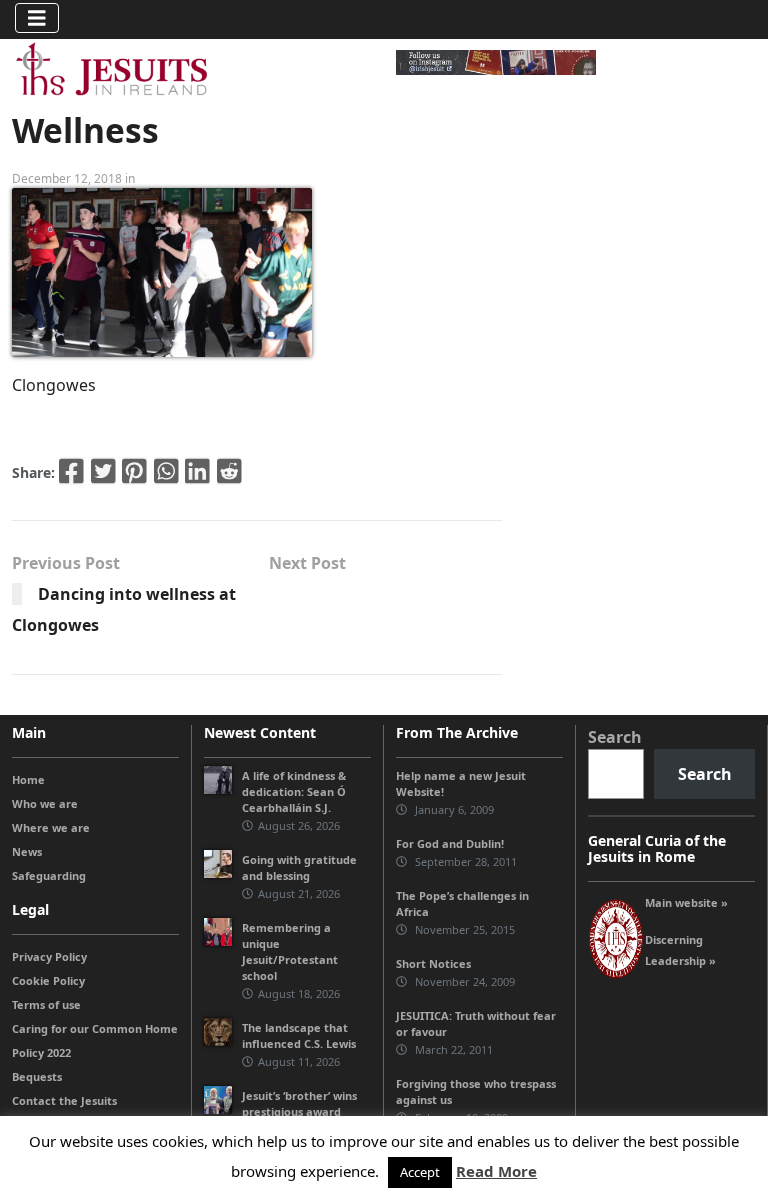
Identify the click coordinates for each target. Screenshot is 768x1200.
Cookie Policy (48, 980)
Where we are (51, 827)
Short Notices (433, 963)
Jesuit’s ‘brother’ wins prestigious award (299, 1103)
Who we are (45, 803)
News (27, 851)
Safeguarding (49, 875)
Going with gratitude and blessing (299, 867)
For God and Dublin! (450, 843)
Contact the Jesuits (64, 1100)
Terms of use (46, 1004)
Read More (496, 1171)
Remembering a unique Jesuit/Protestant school (290, 951)
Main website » (686, 902)
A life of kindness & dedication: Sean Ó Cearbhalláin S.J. (294, 791)
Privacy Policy (49, 956)
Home (28, 779)
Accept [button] (420, 1172)
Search (615, 737)
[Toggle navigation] (37, 18)
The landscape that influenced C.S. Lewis (299, 1035)
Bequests (37, 1076)
